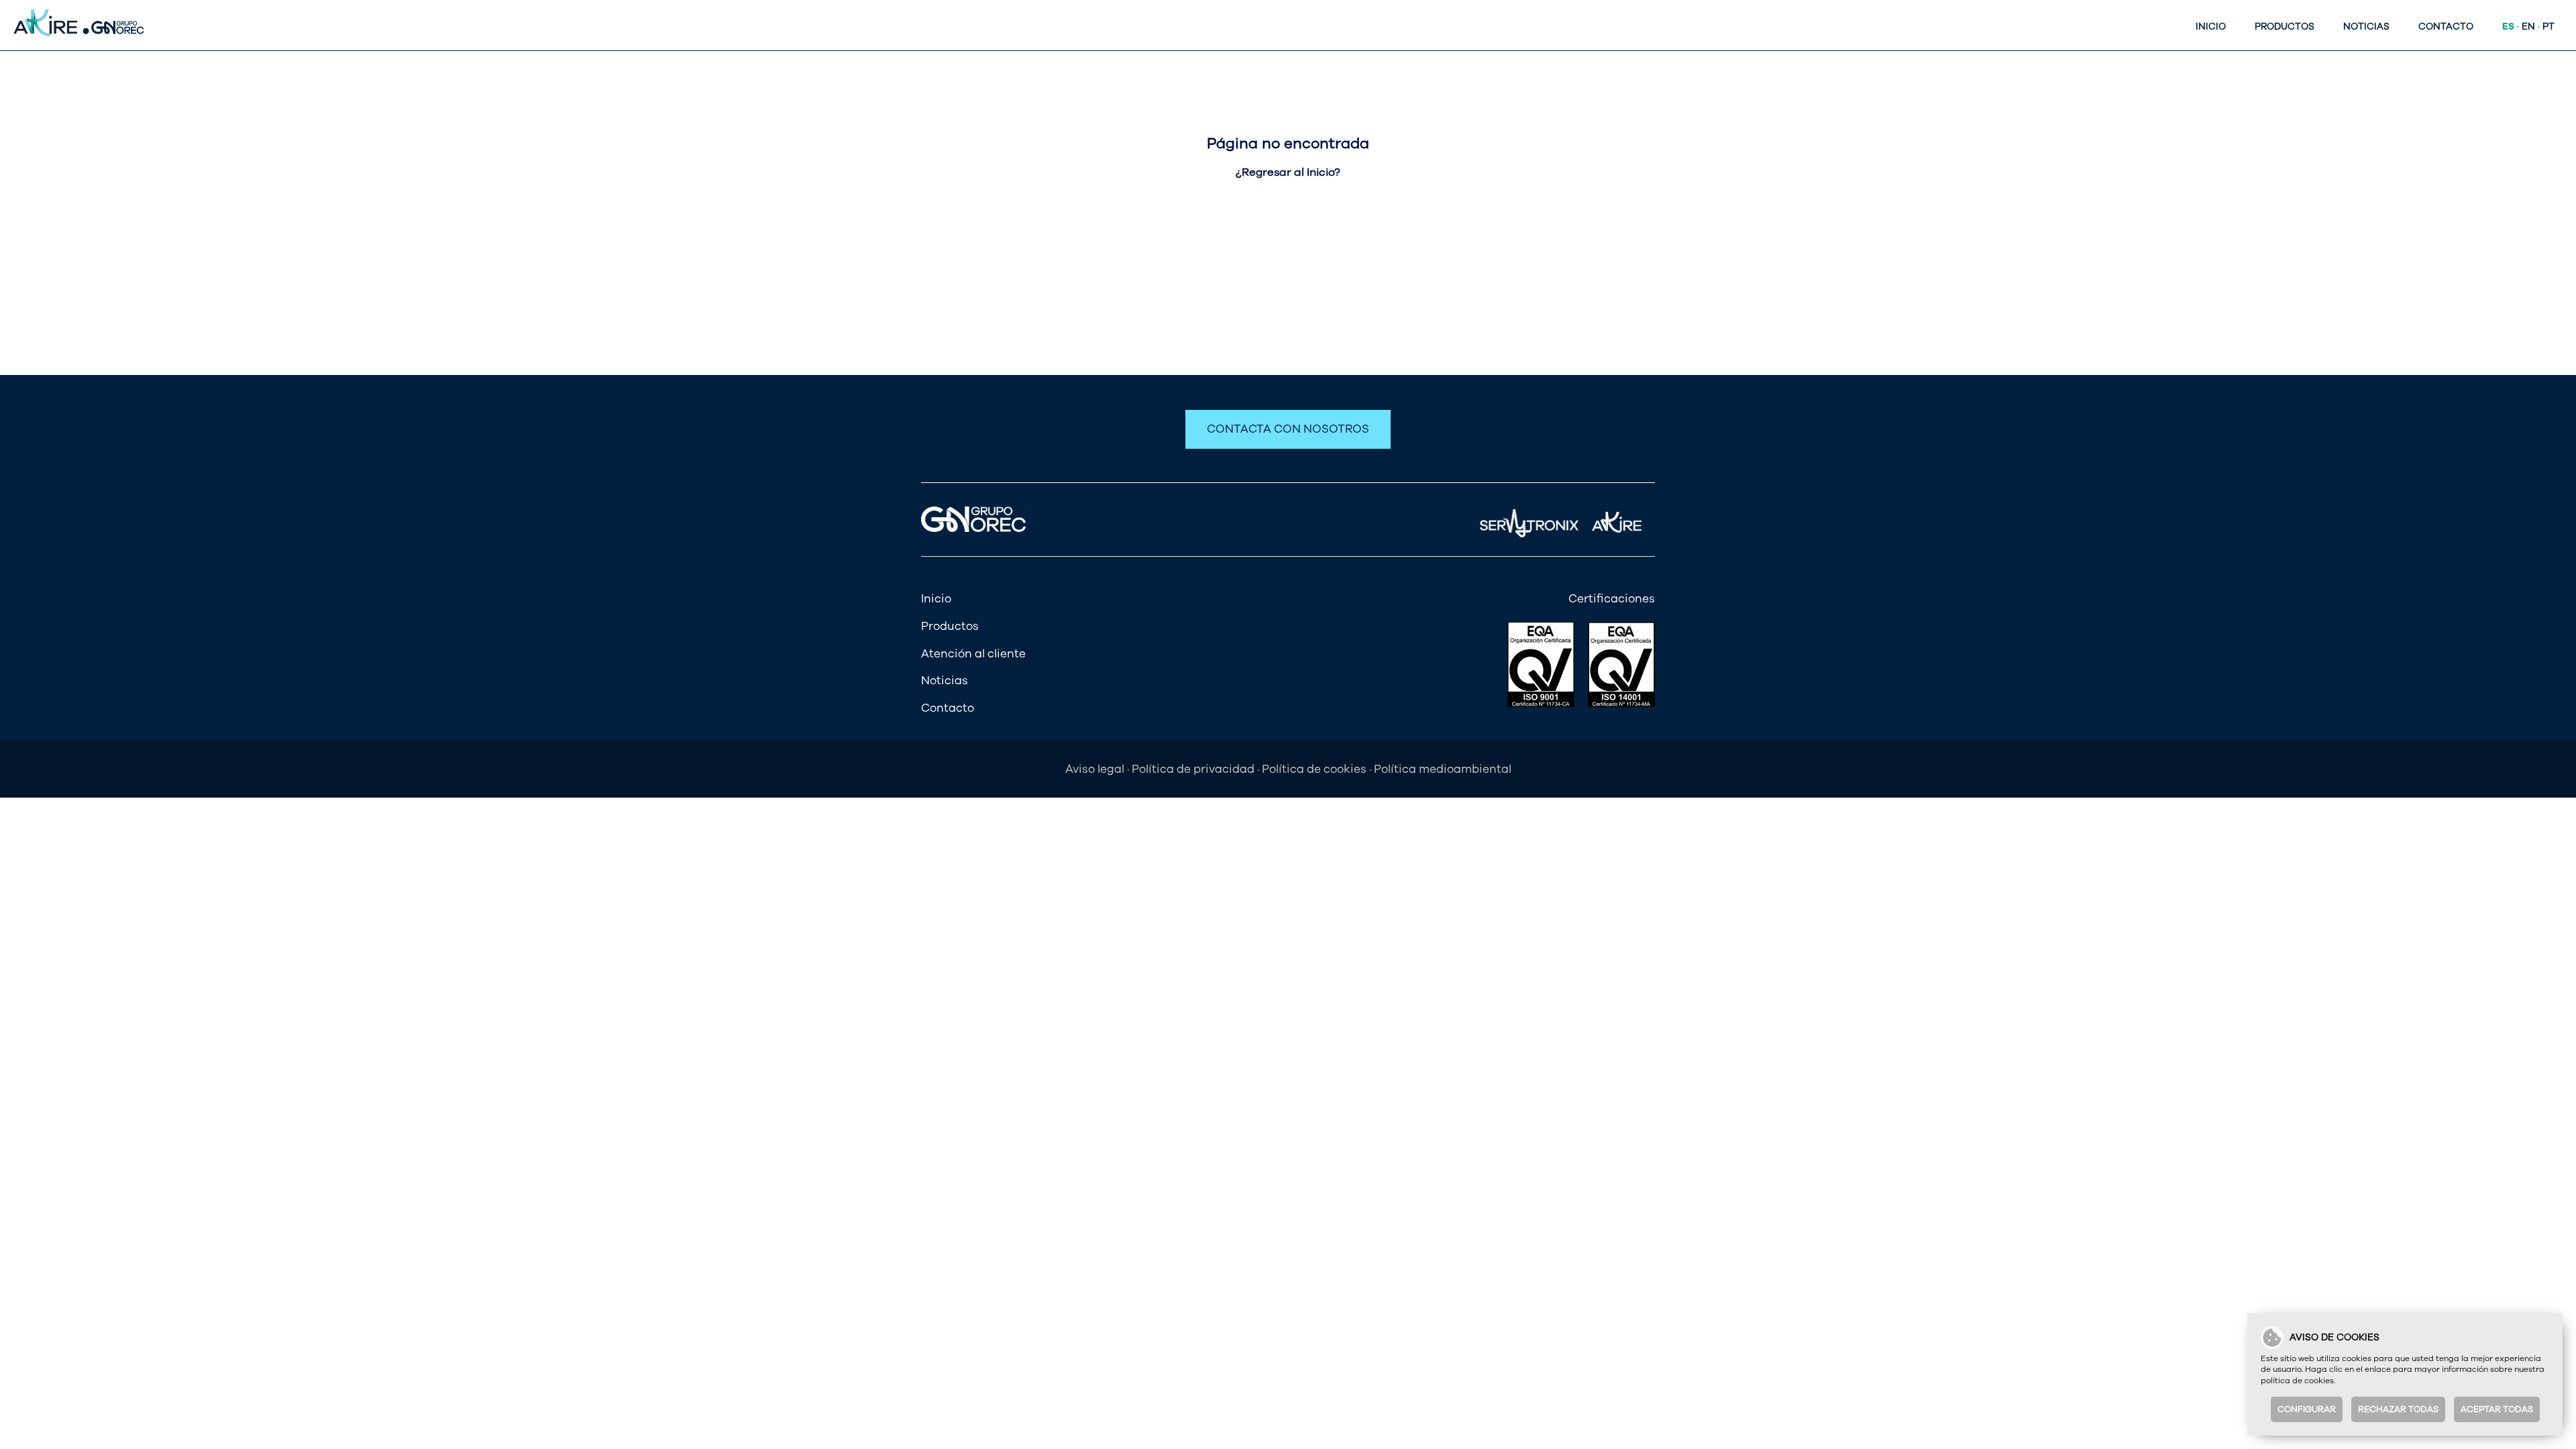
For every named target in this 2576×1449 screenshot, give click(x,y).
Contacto (948, 708)
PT (2548, 26)
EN (2528, 26)
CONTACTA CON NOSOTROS (1288, 429)
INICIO (2211, 26)
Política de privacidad (1193, 769)
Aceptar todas (2497, 1409)
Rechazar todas (2398, 1409)
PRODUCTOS (2285, 26)
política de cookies (2297, 1381)
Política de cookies (1314, 769)
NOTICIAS (2366, 26)
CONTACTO (2446, 26)
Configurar (2307, 1409)
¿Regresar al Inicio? (1288, 172)
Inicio (936, 599)
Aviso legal (1095, 769)
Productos (950, 626)
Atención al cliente (973, 654)
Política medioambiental (1443, 769)
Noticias (945, 681)
